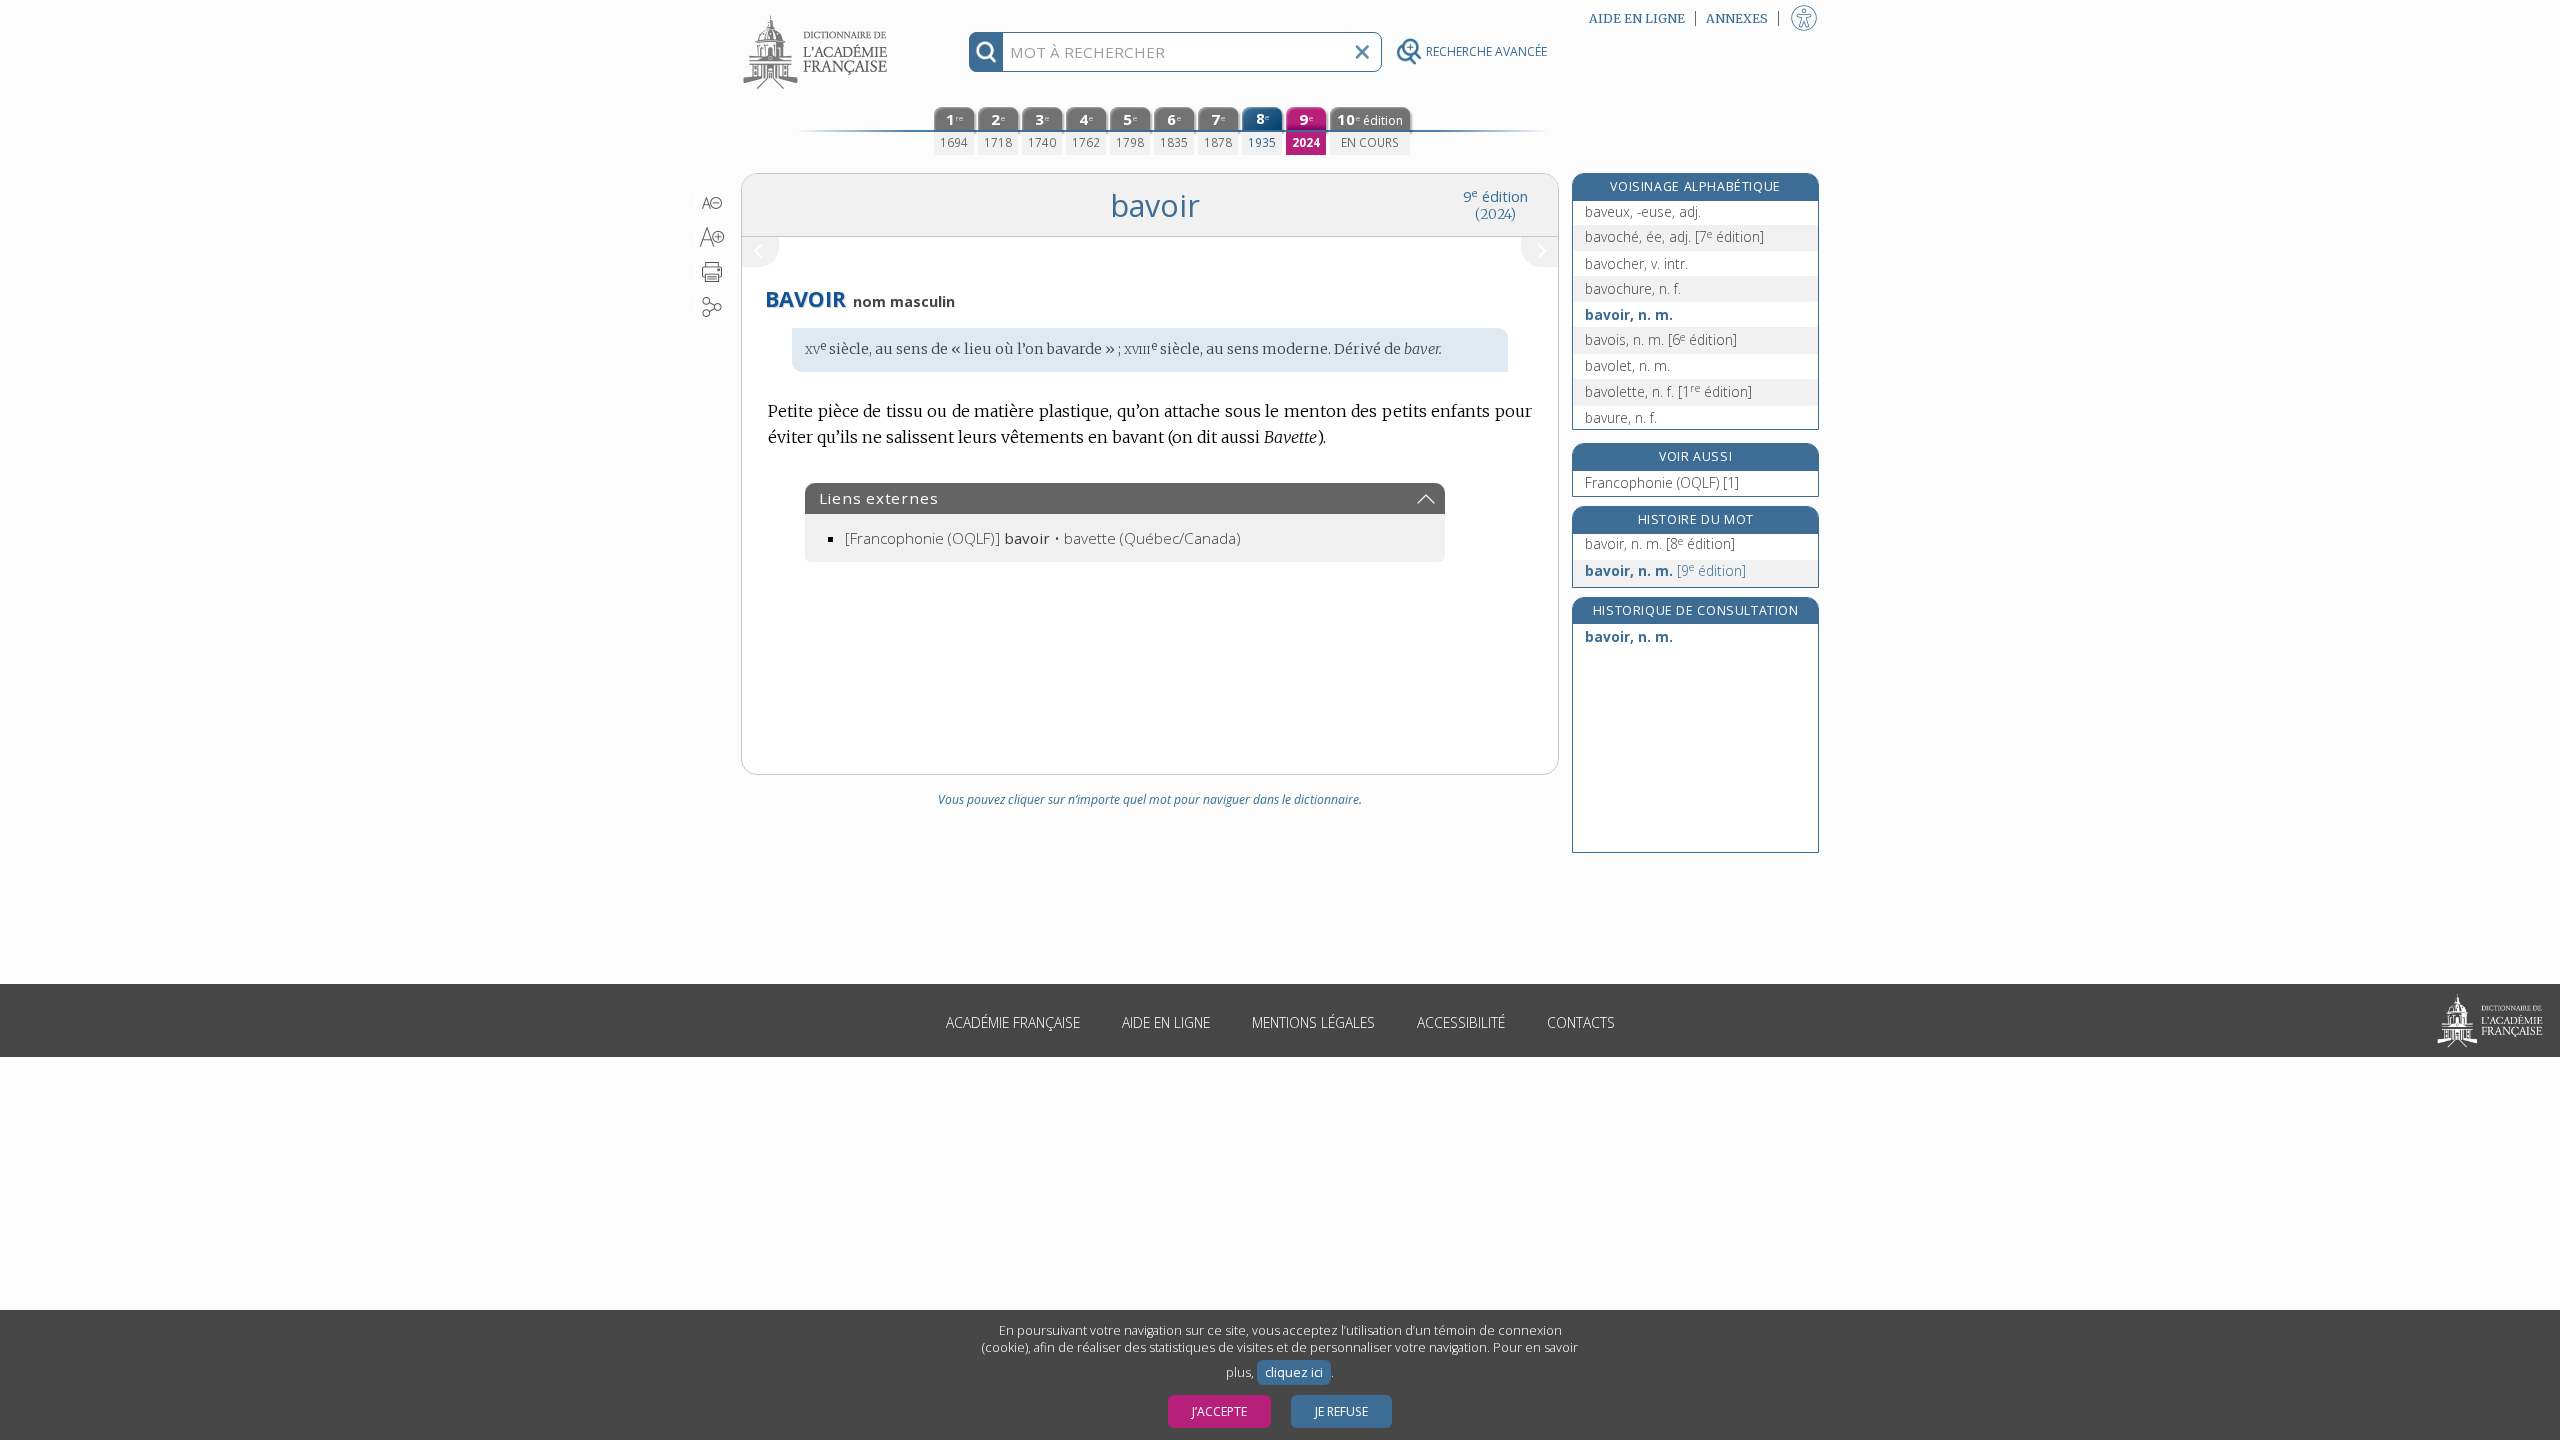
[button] (712, 203)
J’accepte (1219, 1411)
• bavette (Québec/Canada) (1043, 538)
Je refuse (1341, 1411)
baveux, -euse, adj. (1643, 211)
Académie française (1013, 1022)
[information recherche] (986, 52)
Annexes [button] (1737, 18)
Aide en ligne (1166, 1022)
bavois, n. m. (1661, 339)
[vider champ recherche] (1362, 52)
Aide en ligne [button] (1637, 18)
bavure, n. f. (1621, 417)
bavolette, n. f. (1668, 391)
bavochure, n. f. (1633, 288)
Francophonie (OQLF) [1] (1662, 482)
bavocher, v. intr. (1636, 263)
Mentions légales (1313, 1022)
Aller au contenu (818, 17)
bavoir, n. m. (1629, 314)
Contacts (1581, 1022)
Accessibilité (1461, 1022)
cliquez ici (1294, 1372)
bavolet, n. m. (1627, 365)
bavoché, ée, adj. (1674, 236)
